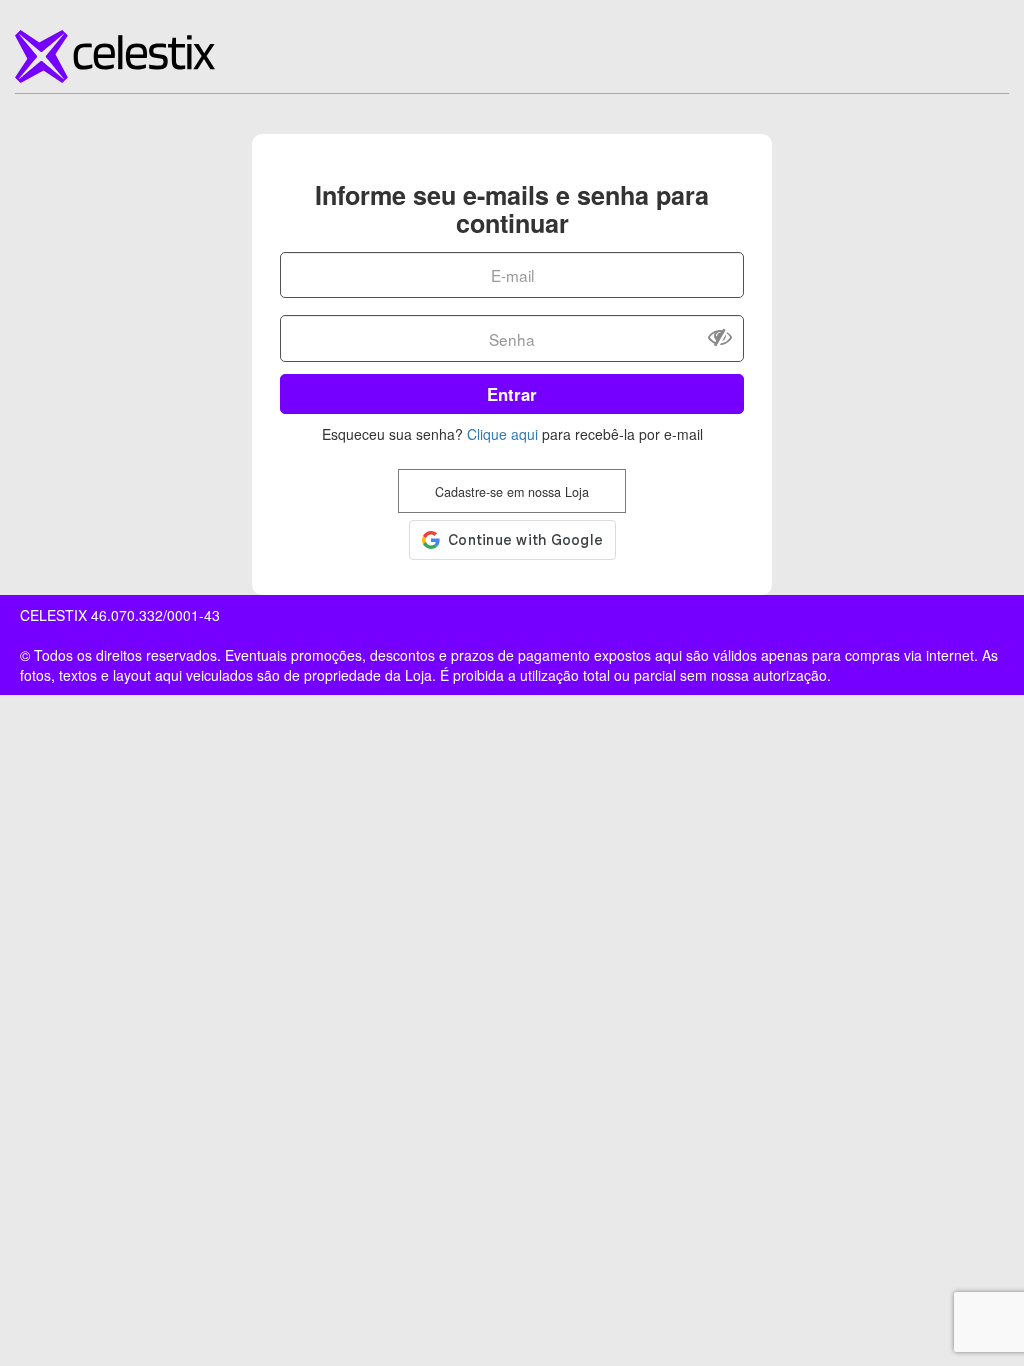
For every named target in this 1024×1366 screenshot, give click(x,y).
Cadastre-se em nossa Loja (512, 492)
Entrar (512, 394)
